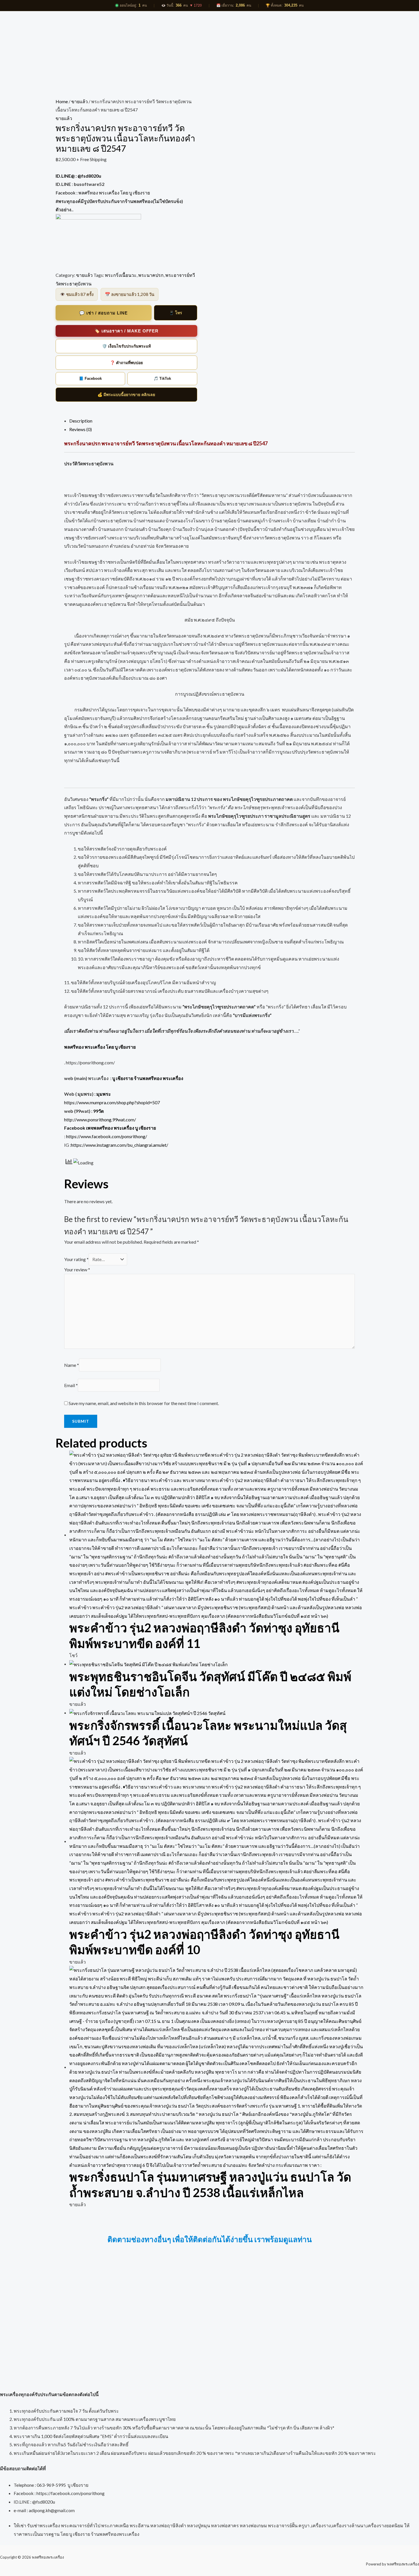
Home (62, 101)
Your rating (76, 1259)
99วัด (98, 1111)
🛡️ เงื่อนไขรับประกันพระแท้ (126, 346)
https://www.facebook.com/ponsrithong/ (107, 1136)
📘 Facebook (90, 378)
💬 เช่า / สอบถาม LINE (103, 313)
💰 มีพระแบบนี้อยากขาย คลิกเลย (126, 395)
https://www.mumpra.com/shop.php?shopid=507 (112, 1102)
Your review (77, 1269)
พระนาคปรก (151, 275)
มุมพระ (104, 1094)
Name (72, 1365)
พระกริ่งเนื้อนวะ (121, 275)
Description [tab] (81, 421)
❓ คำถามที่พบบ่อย (126, 363)
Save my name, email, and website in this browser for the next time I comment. (144, 1403)
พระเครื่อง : (136, 1078)
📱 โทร (176, 313)
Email (71, 1385)
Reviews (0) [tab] (81, 429)
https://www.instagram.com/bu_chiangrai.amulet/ (120, 1145)
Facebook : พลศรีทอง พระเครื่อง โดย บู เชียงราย (103, 193)
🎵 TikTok (162, 378)
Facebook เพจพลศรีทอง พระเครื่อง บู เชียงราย (110, 1128)
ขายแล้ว (80, 101)
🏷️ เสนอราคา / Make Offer (126, 331)
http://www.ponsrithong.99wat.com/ (100, 1119)
